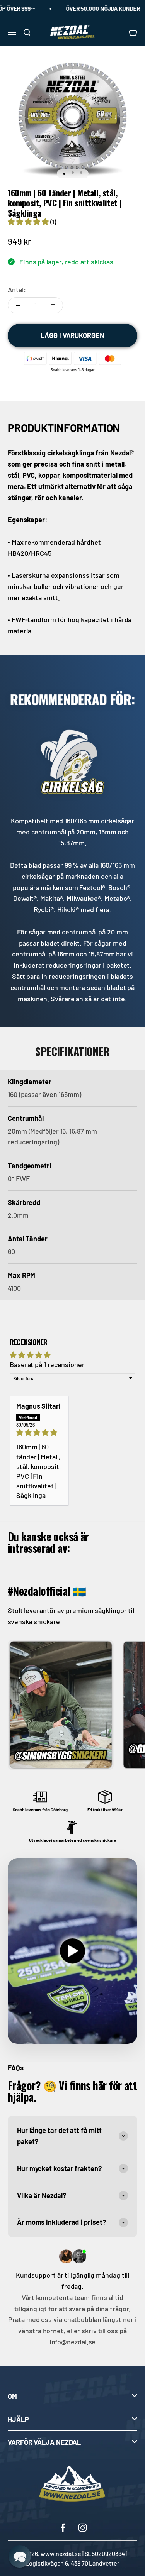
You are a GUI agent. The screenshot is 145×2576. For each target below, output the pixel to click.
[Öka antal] (53, 305)
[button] (29, 222)
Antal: (17, 289)
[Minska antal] (18, 305)
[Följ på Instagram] (83, 2528)
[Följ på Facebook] (63, 2528)
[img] (39, 1433)
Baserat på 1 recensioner (47, 1364)
